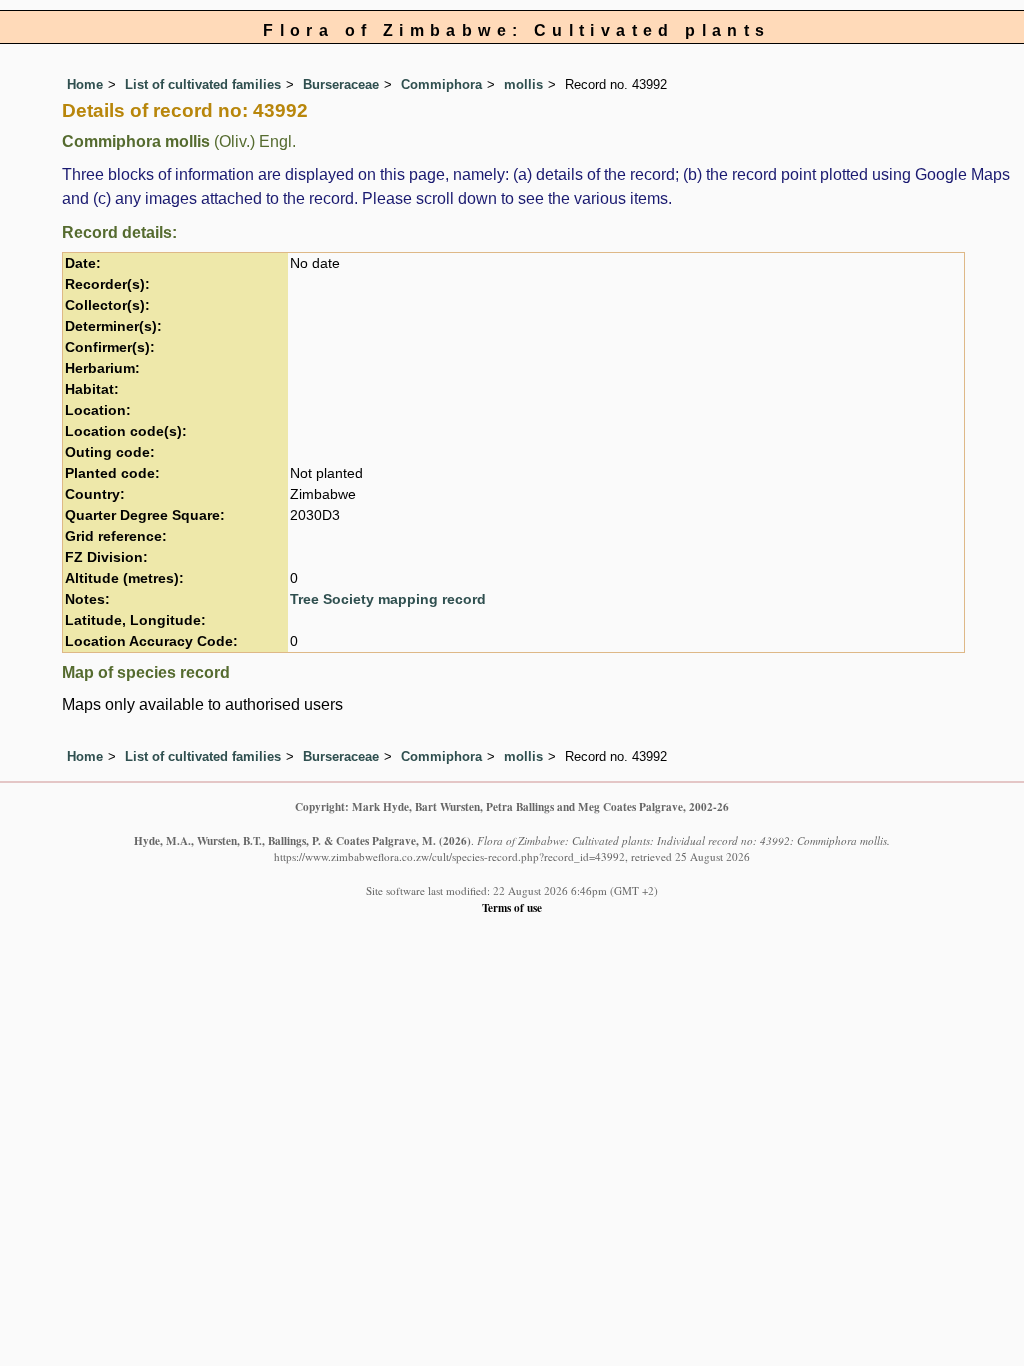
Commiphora (441, 84)
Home (85, 84)
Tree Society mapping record (388, 599)
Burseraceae (341, 84)
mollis (523, 84)
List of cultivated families (203, 84)
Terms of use (512, 907)
